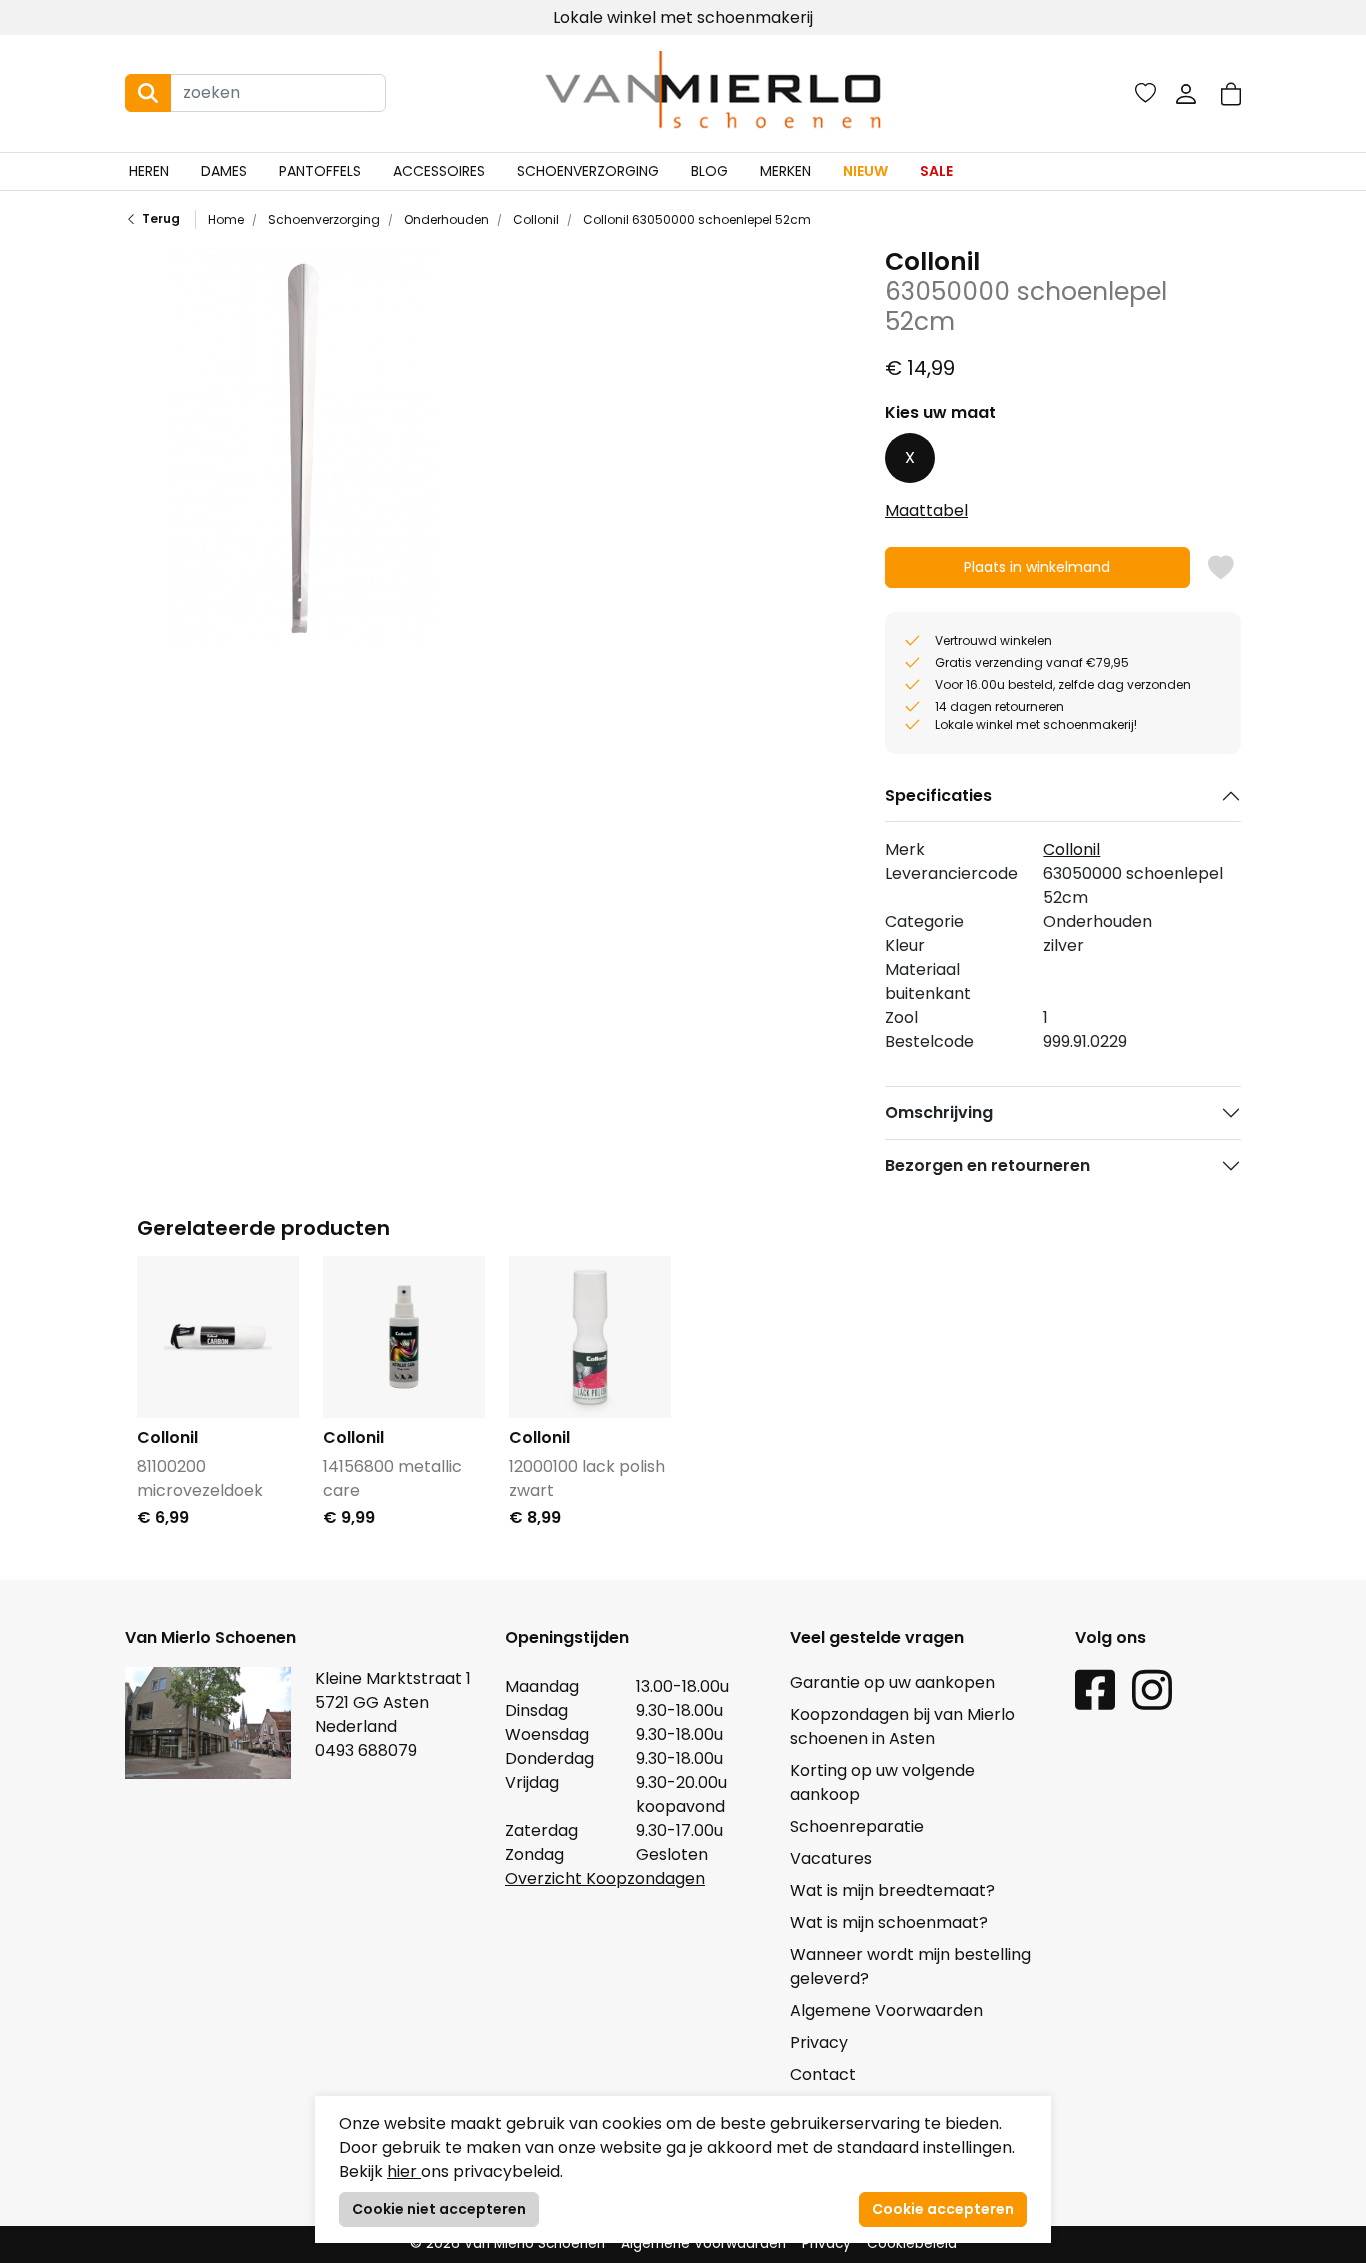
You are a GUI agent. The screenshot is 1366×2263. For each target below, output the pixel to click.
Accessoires (439, 171)
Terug (161, 218)
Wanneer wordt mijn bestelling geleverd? (910, 1966)
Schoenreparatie (857, 1826)
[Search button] (148, 93)
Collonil (534, 219)
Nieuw (865, 171)
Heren (149, 171)
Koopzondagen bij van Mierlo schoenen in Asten (902, 1726)
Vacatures (831, 1858)
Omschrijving (939, 1112)
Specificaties (938, 795)
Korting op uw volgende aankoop (882, 1782)
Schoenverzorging (588, 171)
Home (226, 219)
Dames (224, 171)
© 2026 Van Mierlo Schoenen (507, 2243)
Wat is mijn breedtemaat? (892, 1890)
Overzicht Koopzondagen (605, 1878)
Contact (823, 2074)
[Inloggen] (1186, 93)
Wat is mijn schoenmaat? (889, 1922)
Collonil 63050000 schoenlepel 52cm (695, 219)
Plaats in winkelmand (1037, 572)
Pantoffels (320, 171)
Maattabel (926, 510)
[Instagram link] (1152, 1689)
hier (404, 2171)
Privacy (819, 2042)
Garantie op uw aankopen (892, 1682)
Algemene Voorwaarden (886, 2010)
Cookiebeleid (912, 2243)
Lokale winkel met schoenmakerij (683, 17)
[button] (1231, 93)
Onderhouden (445, 219)
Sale (936, 171)
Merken (785, 171)
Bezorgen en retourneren (987, 1165)
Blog (709, 171)
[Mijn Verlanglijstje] (1145, 93)
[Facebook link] (1095, 1689)
